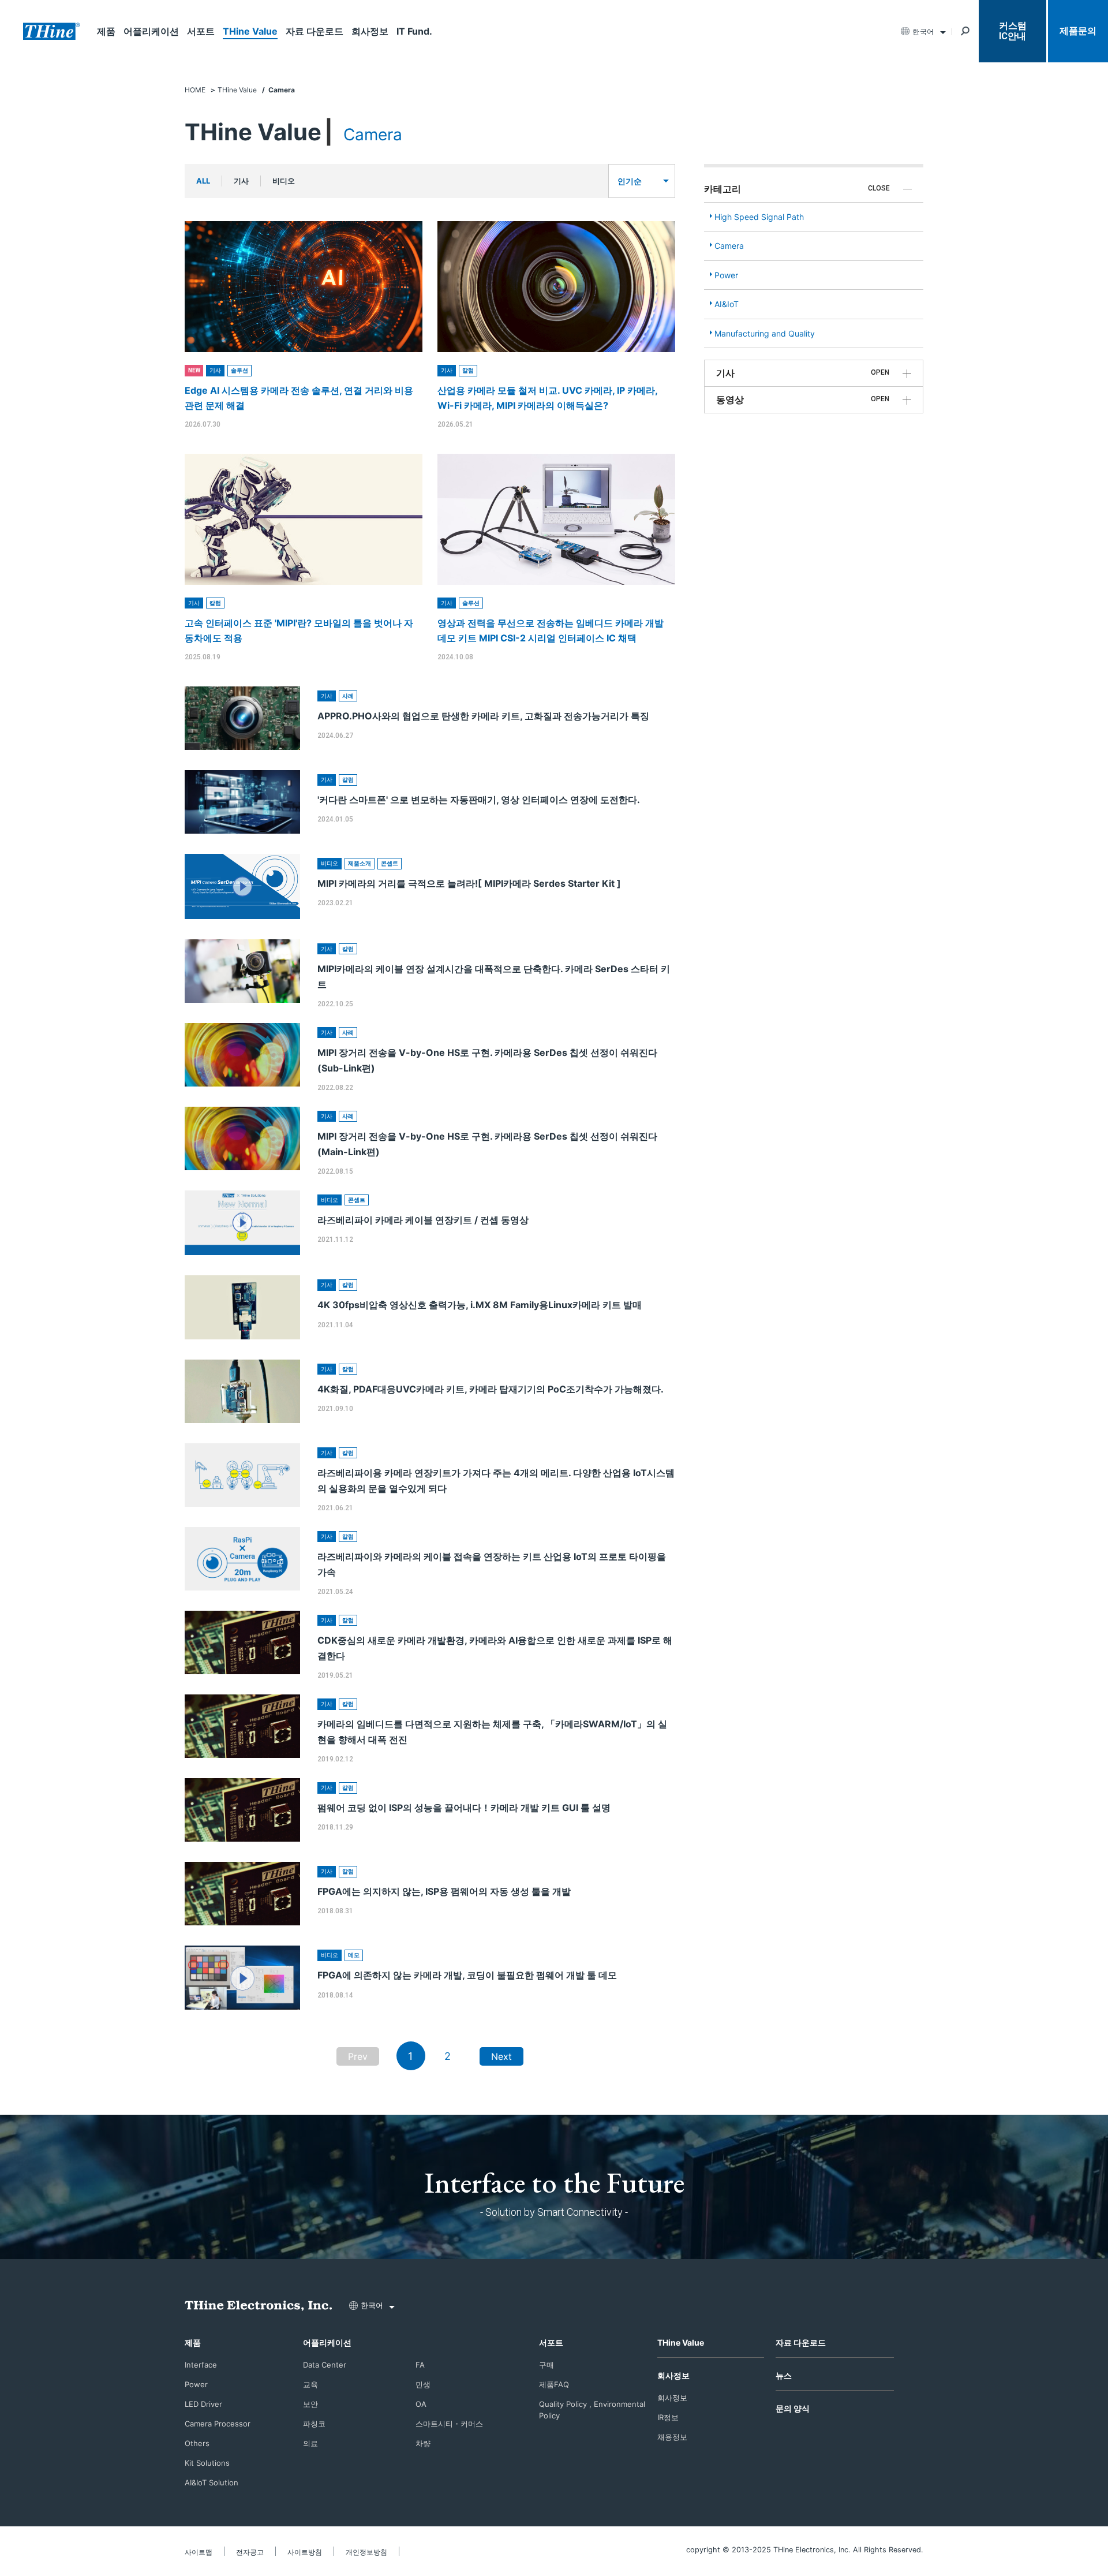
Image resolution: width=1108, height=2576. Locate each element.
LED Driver (203, 2404)
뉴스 (784, 2375)
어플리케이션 (151, 31)
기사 (241, 181)
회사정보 (370, 31)
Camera (729, 246)
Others (197, 2443)
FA (420, 2365)
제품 (106, 31)
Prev (358, 2056)
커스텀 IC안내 (1013, 31)
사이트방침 (305, 2552)
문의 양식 (793, 2408)
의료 (310, 2443)
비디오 (284, 181)
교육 (310, 2384)
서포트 (201, 31)
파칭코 (314, 2424)
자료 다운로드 (315, 31)
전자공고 (250, 2552)
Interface (201, 2365)
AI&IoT (727, 304)
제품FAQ (554, 2384)
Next (501, 2056)
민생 (423, 2384)
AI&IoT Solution (212, 2482)
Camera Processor (218, 2424)
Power (726, 275)
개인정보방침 (366, 2552)
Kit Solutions (207, 2463)
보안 (310, 2404)
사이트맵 (199, 2552)
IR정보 (668, 2417)
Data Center (325, 2365)
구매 (546, 2365)
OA (421, 2404)
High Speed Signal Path (759, 217)
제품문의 (1078, 31)
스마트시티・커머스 (449, 2424)
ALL (203, 181)
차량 (423, 2443)
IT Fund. (414, 31)
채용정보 (672, 2437)
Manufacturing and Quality (765, 333)
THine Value (250, 31)
